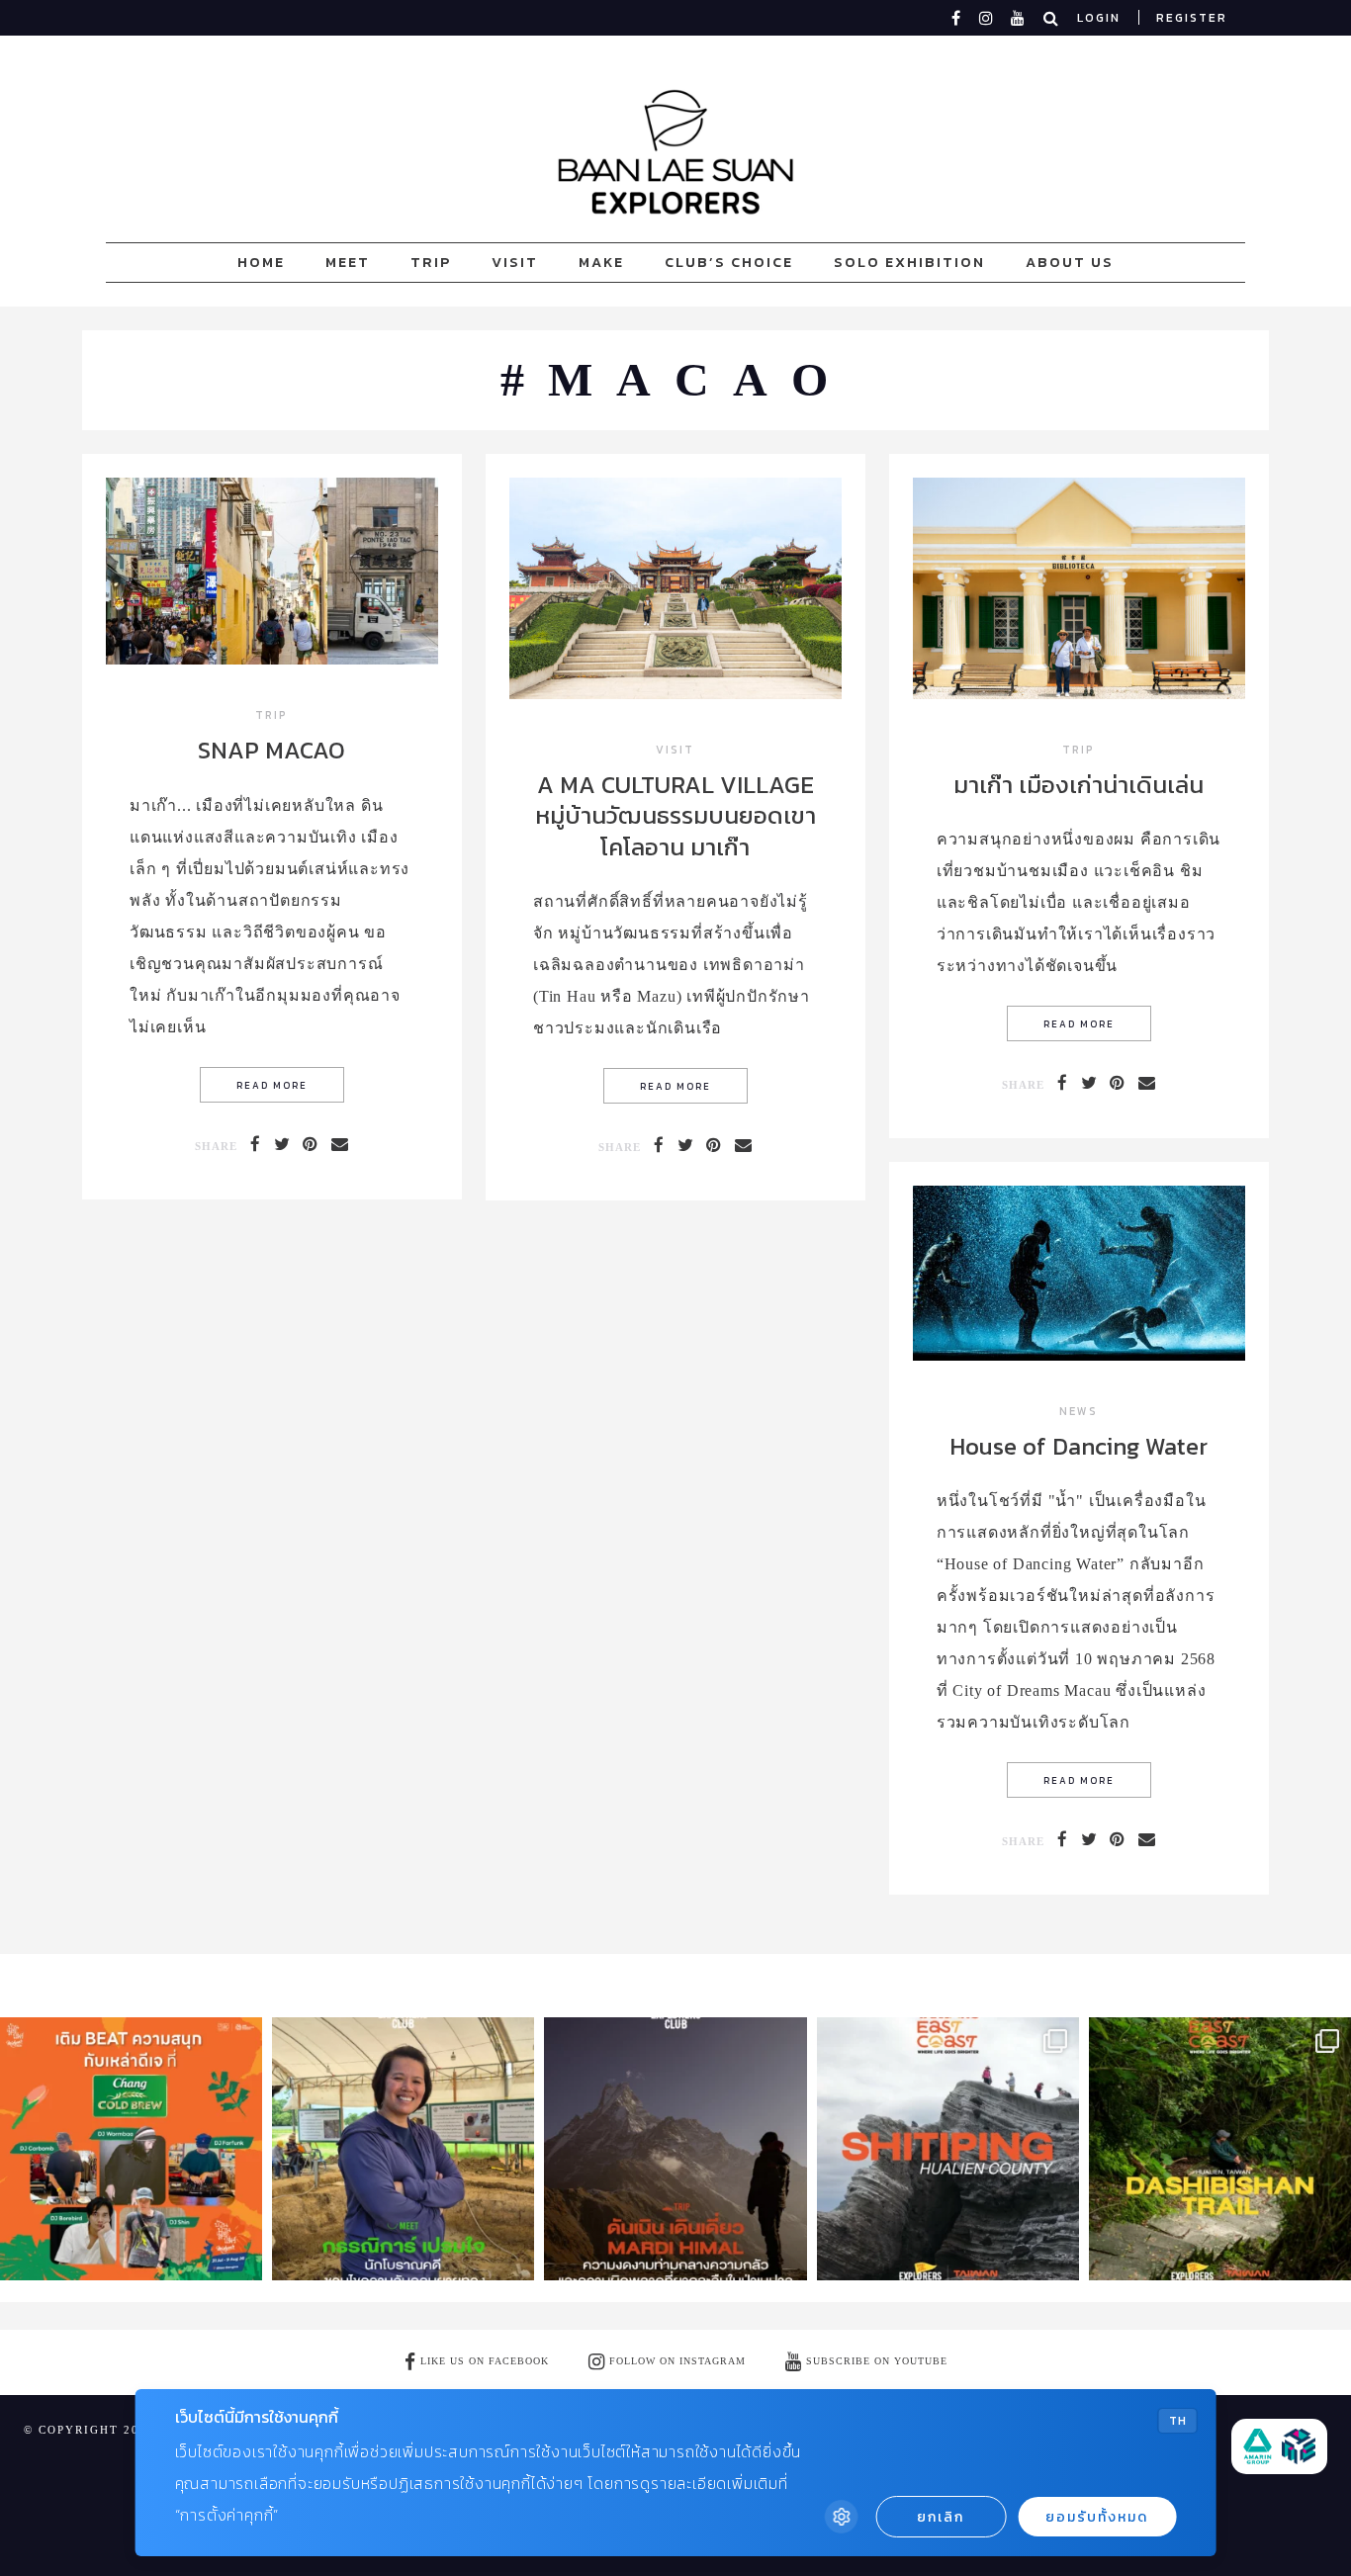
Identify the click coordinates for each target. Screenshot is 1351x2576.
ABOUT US (1070, 262)
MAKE (601, 262)
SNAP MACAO (271, 750)
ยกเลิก (941, 2517)
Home (261, 262)
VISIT (515, 262)
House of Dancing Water (1079, 1446)
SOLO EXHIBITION (909, 262)
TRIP (431, 262)
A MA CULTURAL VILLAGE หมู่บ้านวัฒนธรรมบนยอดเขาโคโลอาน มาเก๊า (675, 815)
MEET (348, 262)
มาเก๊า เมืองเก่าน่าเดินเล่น (1079, 785)
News (1079, 1413)
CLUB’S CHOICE (729, 262)
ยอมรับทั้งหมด (1097, 2517)
